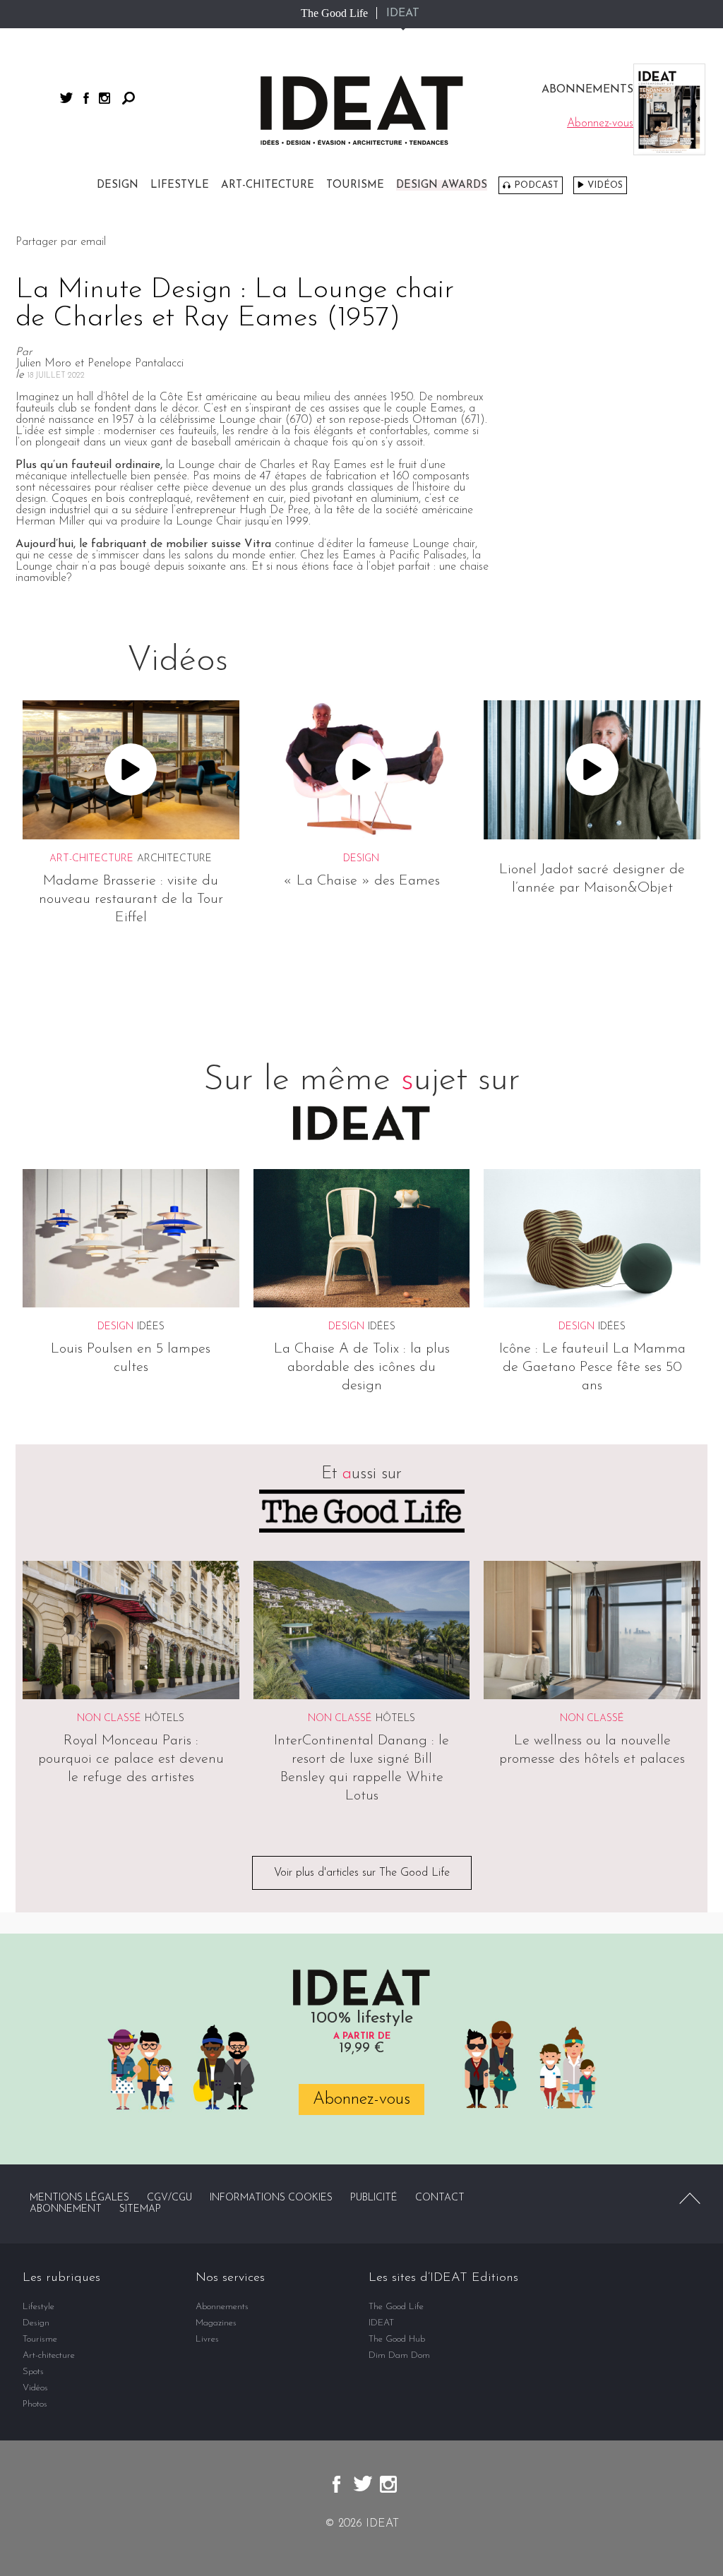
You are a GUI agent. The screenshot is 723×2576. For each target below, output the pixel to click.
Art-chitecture (268, 185)
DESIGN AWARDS (442, 185)
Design (118, 185)
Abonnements (222, 2307)
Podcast (536, 185)
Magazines (216, 2323)
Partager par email (61, 242)
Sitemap (140, 2209)
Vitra (258, 544)
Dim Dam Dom (399, 2355)
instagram (104, 98)
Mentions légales (79, 2198)
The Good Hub (397, 2339)
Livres (207, 2339)
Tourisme (355, 185)
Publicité (374, 2198)
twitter (66, 98)
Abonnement (66, 2209)
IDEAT (403, 13)
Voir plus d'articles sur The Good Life (362, 1873)
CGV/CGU (169, 2198)
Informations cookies (271, 2198)
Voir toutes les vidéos (362, 981)
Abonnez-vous (361, 2099)
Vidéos (605, 185)
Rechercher (129, 98)
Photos (35, 2404)
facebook (86, 98)
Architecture (174, 859)
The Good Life (334, 13)
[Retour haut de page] (690, 2198)
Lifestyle (180, 185)
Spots (33, 2372)
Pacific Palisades (428, 556)
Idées (151, 1327)
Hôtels (165, 1719)
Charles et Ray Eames (313, 465)
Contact (440, 2198)
